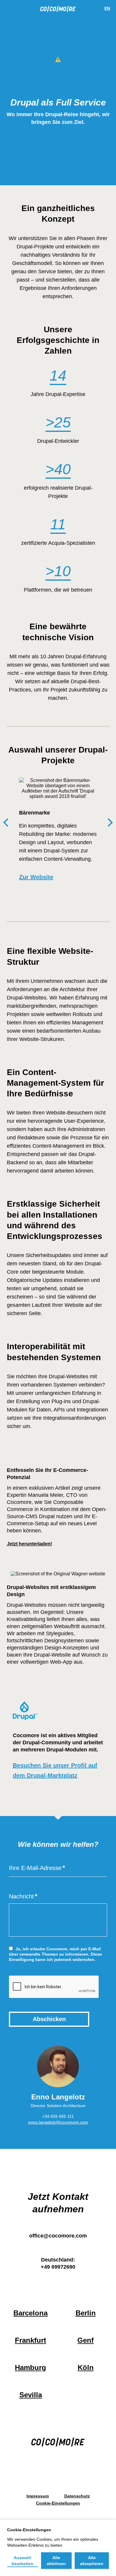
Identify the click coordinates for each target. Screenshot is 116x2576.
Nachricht (21, 1896)
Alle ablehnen (56, 2561)
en (107, 8)
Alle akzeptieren (92, 2561)
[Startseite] (58, 10)
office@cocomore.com (58, 2236)
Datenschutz (77, 2496)
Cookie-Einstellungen (58, 2503)
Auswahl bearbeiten (22, 2561)
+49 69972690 (58, 2267)
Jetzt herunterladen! (29, 1544)
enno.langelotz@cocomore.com (58, 2122)
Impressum (38, 2496)
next (110, 823)
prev (6, 823)
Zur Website (36, 877)
